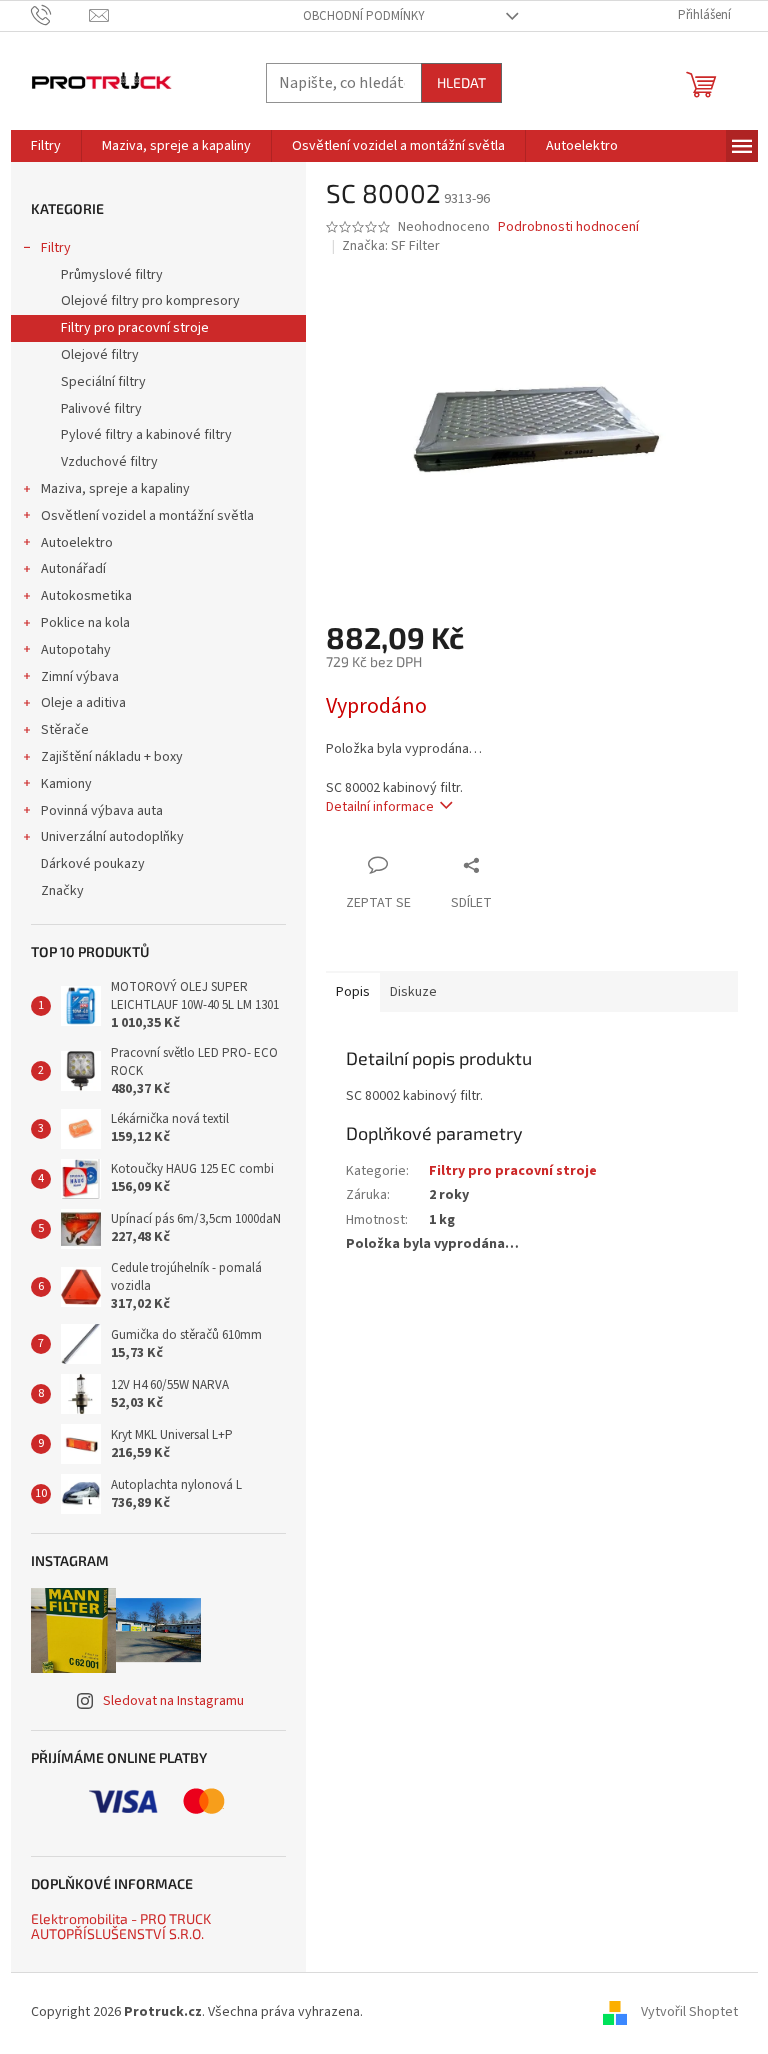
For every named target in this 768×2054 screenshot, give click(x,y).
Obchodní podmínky (364, 16)
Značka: (391, 246)
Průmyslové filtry (112, 275)
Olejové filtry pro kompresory (150, 301)
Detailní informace (380, 807)
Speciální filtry (103, 382)
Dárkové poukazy (93, 864)
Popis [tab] (353, 992)
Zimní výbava (80, 677)
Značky (62, 891)
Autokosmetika (86, 596)
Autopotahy (76, 650)
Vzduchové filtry (109, 462)
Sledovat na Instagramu (173, 1701)
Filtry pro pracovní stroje (135, 328)
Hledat (461, 82)
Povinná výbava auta (102, 811)
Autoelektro (77, 543)
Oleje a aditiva (83, 703)
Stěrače (65, 730)
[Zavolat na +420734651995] (60, 15)
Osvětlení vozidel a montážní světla (147, 516)
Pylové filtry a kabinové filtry (146, 435)
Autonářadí (73, 569)
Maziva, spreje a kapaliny (115, 489)
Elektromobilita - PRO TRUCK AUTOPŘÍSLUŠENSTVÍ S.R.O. (121, 1926)
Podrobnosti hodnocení (568, 227)
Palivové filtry (101, 409)
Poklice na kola (85, 623)
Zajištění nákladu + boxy (112, 757)
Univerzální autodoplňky (112, 837)
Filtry (56, 248)
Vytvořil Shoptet (689, 2012)
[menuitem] (46, 146)
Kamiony (66, 784)
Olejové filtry (100, 355)
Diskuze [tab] (413, 992)
